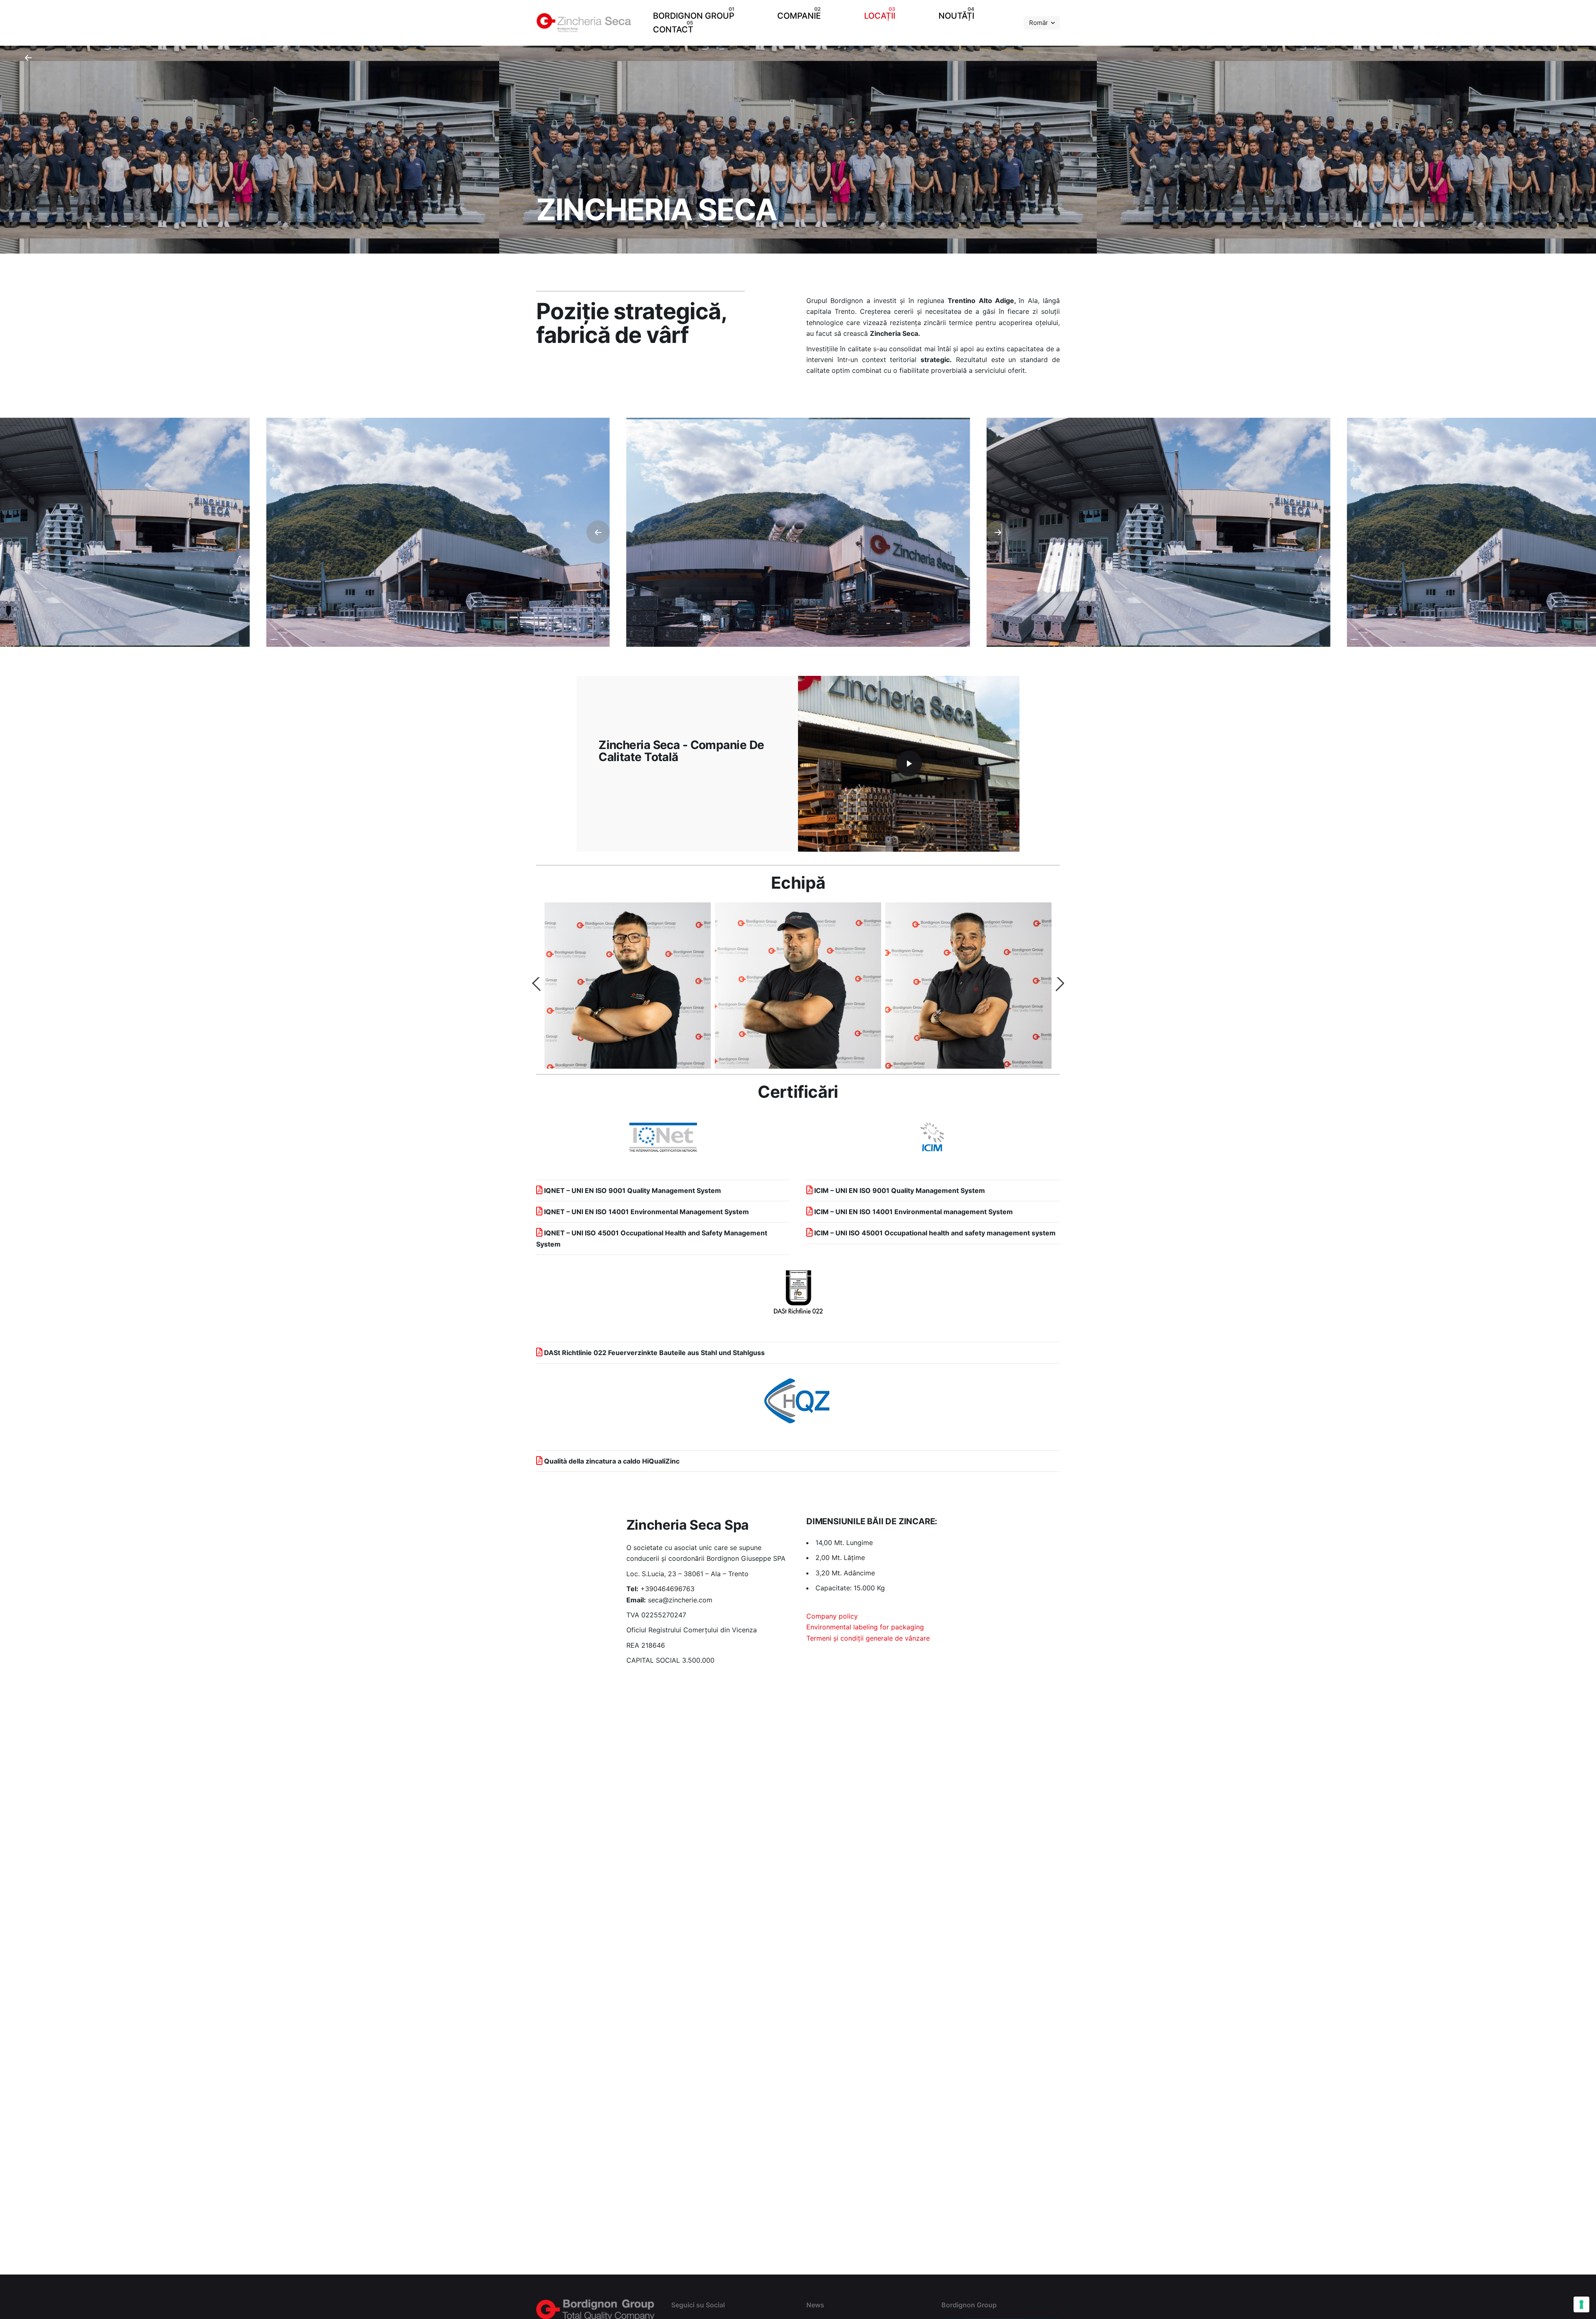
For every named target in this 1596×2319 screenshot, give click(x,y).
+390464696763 (667, 1589)
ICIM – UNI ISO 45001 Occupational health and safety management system (934, 1233)
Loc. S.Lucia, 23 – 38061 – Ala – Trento (687, 1574)
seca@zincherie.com (680, 1600)
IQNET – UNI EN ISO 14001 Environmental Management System (647, 1212)
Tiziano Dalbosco (628, 984)
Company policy (832, 1616)
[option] (628, 986)
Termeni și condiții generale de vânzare (868, 1638)
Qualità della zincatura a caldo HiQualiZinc (612, 1461)
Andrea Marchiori (969, 984)
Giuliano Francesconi (798, 984)
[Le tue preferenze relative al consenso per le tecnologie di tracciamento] (1581, 2304)
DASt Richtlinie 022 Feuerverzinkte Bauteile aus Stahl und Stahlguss (654, 1353)
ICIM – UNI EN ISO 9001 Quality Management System (900, 1190)
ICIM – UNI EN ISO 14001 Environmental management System (914, 1212)
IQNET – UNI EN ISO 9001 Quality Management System (633, 1190)
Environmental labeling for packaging (865, 1627)
